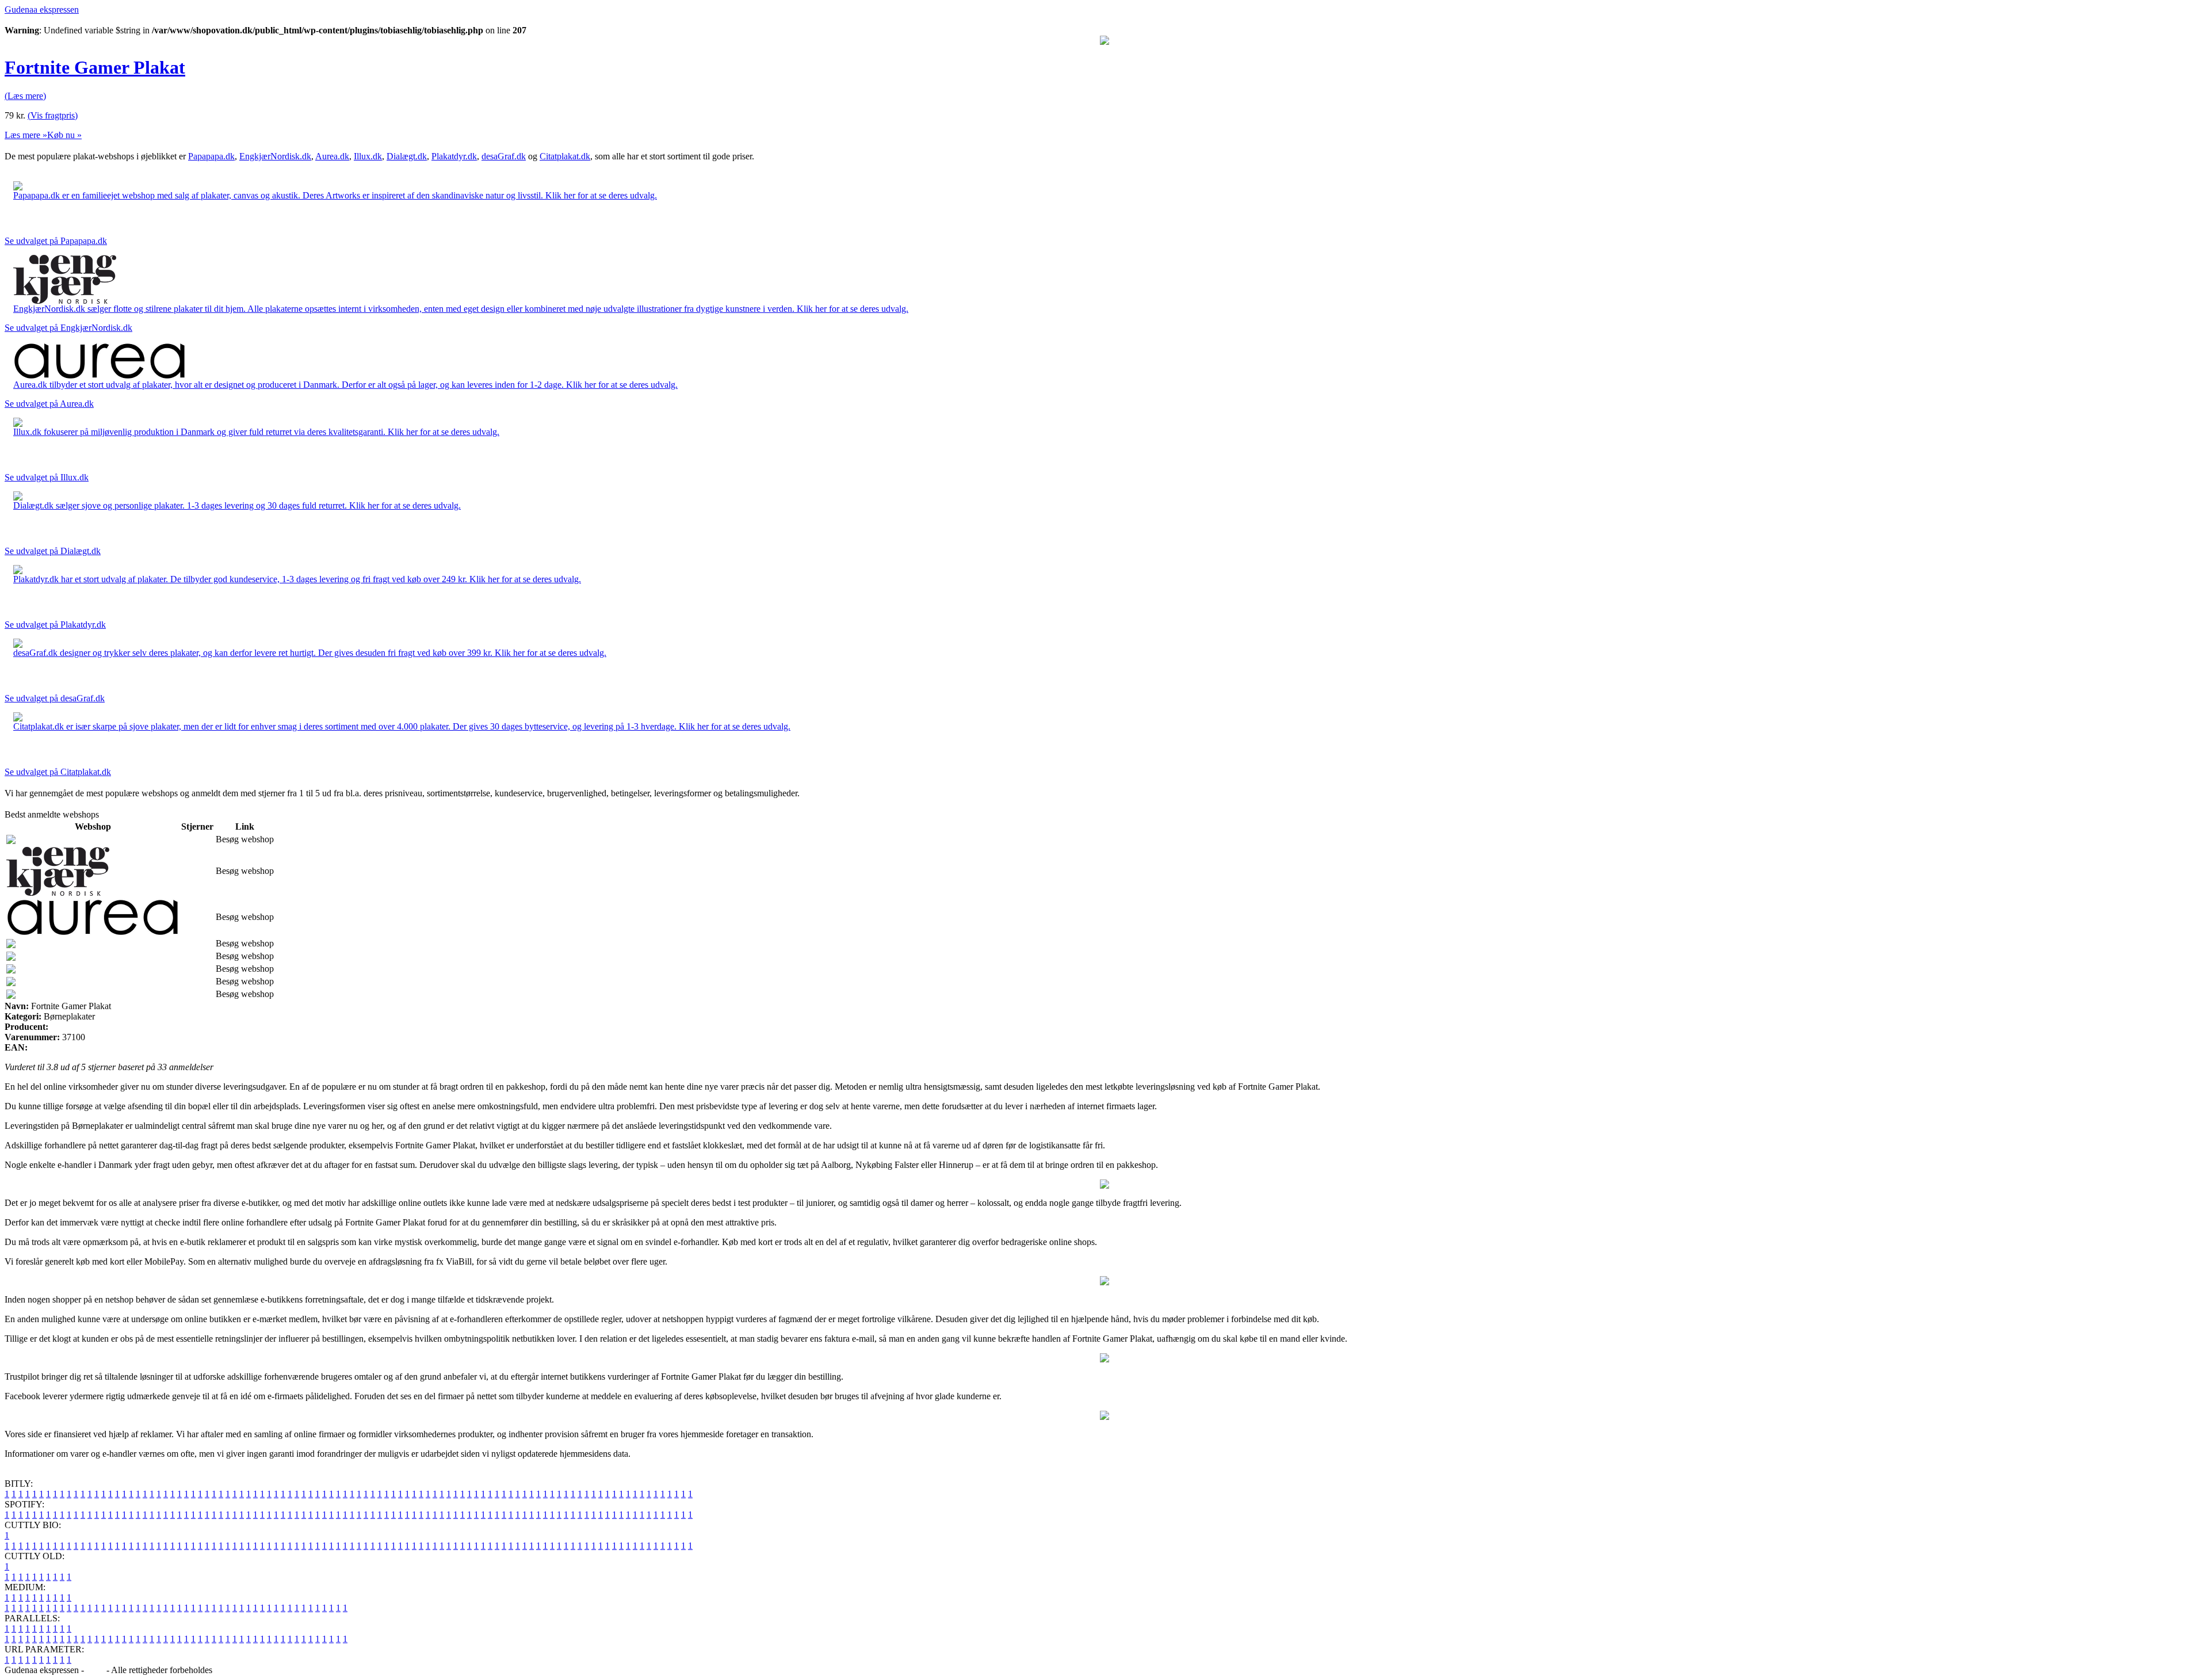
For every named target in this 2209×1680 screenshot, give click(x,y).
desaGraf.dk (504, 156)
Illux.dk (368, 156)
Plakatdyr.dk (454, 156)
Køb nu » (64, 135)
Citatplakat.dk (565, 156)
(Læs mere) (25, 96)
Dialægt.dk (407, 156)
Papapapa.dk (211, 156)
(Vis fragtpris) (53, 115)
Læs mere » (26, 135)
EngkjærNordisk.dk (275, 156)
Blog (95, 1670)
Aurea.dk (332, 156)
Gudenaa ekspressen (42, 9)
